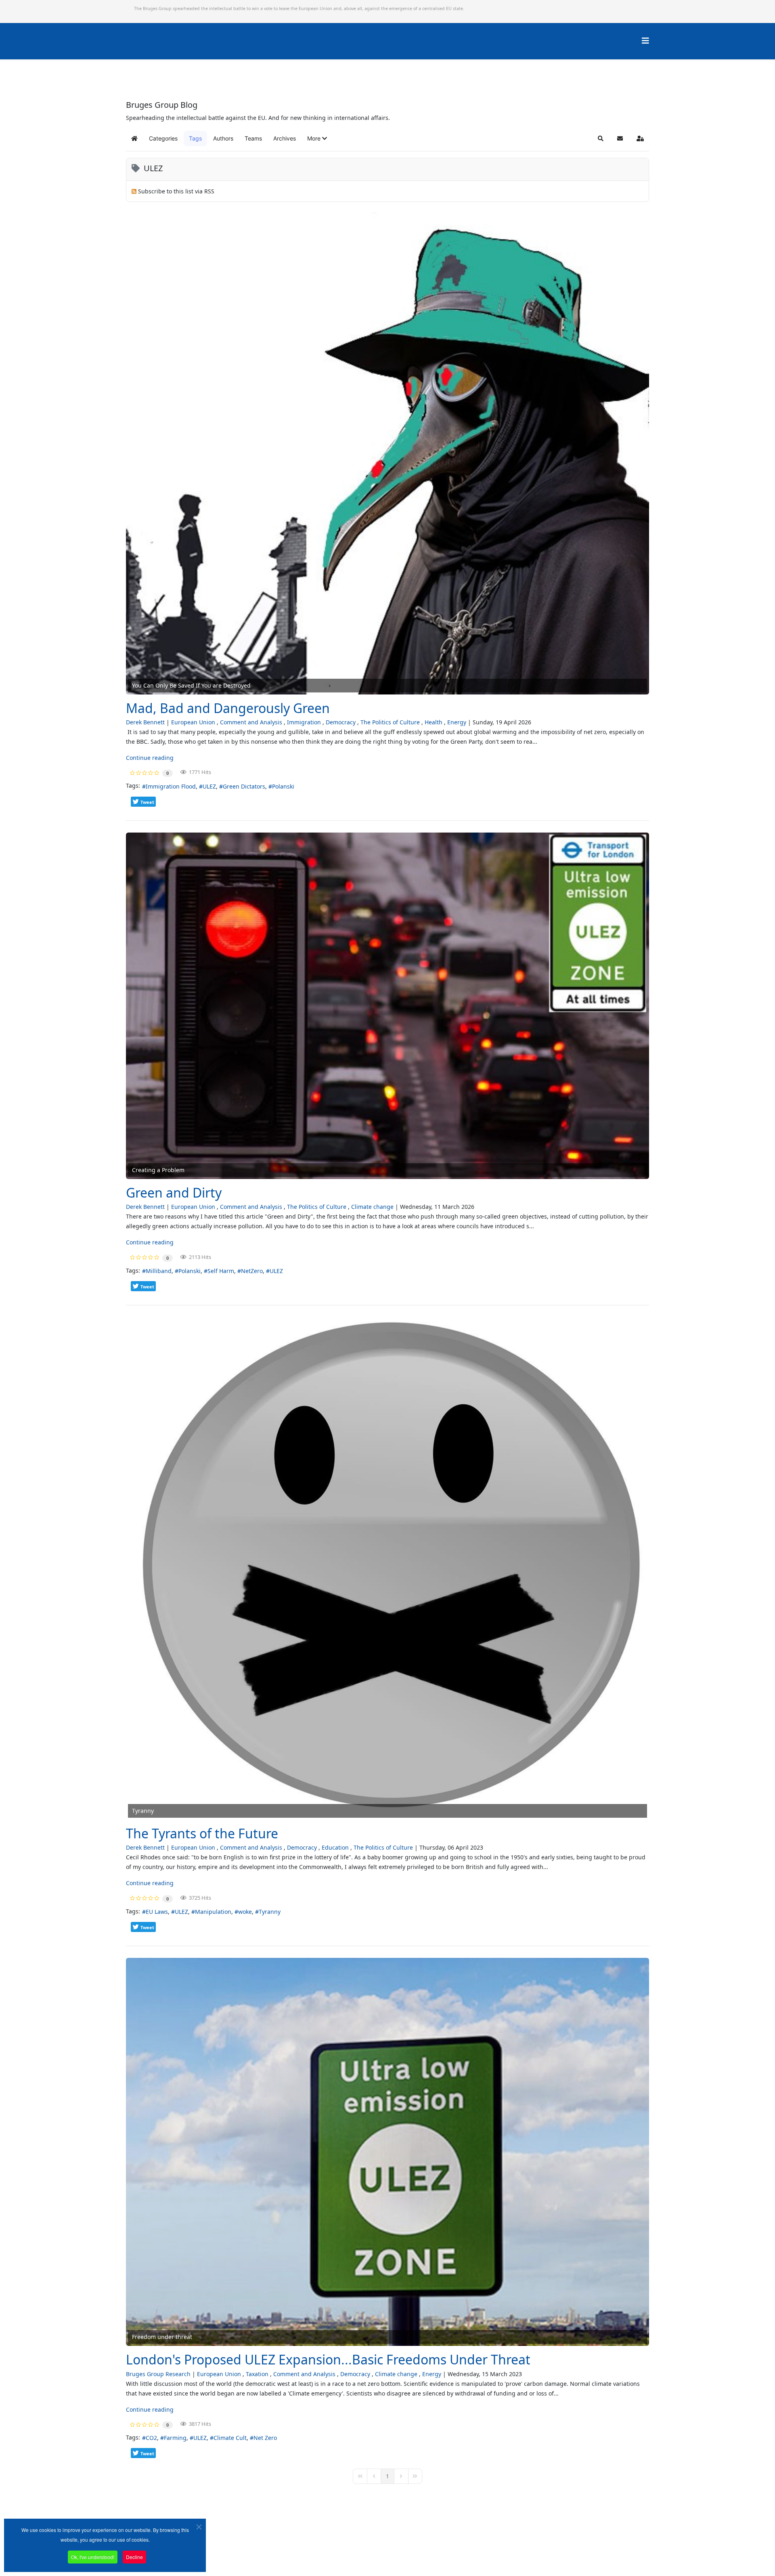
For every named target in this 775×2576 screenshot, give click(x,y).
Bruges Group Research (158, 2374)
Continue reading (150, 758)
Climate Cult (230, 2438)
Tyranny (270, 1912)
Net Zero (265, 2438)
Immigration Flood (171, 786)
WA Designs (411, 2553)
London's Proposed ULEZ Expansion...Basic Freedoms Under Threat (328, 2359)
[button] (317, 138)
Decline (134, 2557)
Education (335, 1847)
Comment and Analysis (251, 722)
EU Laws (157, 1912)
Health (434, 722)
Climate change (372, 1207)
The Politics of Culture (390, 722)
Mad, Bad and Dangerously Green (228, 708)
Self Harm (221, 1271)
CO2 (151, 2438)
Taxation (257, 2374)
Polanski (283, 786)
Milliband (159, 1271)
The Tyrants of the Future (202, 1833)
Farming (175, 2438)
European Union (193, 722)
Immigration (304, 722)
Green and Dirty (174, 1193)
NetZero (252, 1271)
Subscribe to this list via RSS (176, 191)
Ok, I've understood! (93, 2557)
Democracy (341, 722)
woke (245, 1912)
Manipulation (213, 1912)
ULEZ (209, 786)
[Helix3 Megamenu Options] (645, 41)
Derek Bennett (145, 722)
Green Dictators (244, 786)
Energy (457, 722)
